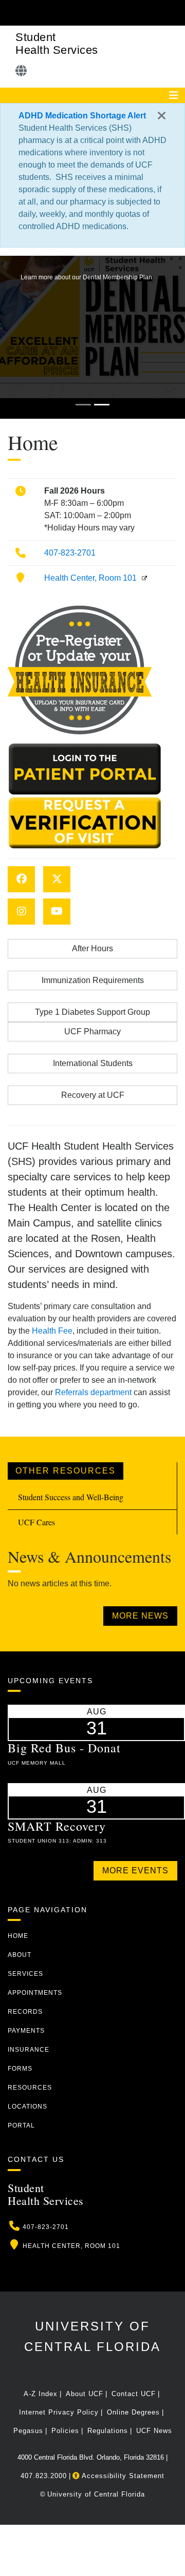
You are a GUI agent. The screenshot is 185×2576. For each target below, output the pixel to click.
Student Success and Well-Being (71, 1497)
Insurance (29, 2050)
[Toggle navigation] (174, 95)
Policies (65, 2431)
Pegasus (28, 2431)
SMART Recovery (57, 1826)
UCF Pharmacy (92, 1031)
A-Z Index (41, 2394)
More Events (135, 1870)
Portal (21, 2125)
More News (140, 1616)
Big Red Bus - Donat (64, 1748)
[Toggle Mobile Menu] (175, 12)
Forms (20, 2069)
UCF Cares (36, 1522)
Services (25, 1974)
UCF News (154, 2431)
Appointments (35, 1993)
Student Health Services (57, 44)
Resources (30, 2088)
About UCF (85, 2394)
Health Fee (52, 1331)
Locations (27, 2107)
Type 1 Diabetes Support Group (92, 1012)
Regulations (108, 2431)
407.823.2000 (44, 2476)
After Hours (92, 948)
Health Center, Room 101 (90, 578)
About (20, 1955)
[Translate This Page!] (21, 71)
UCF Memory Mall (37, 1763)
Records (25, 2012)
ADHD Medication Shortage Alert (82, 116)
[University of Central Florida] (78, 13)
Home (18, 1936)
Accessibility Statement (122, 2476)
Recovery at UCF (93, 1095)
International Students (93, 1063)
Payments (26, 2031)
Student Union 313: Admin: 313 (57, 1841)
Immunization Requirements (93, 980)
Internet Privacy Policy (59, 2412)
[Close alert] (162, 116)
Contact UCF (134, 2394)
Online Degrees (133, 2412)
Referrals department (93, 1392)
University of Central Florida (96, 2494)
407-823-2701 (70, 553)
